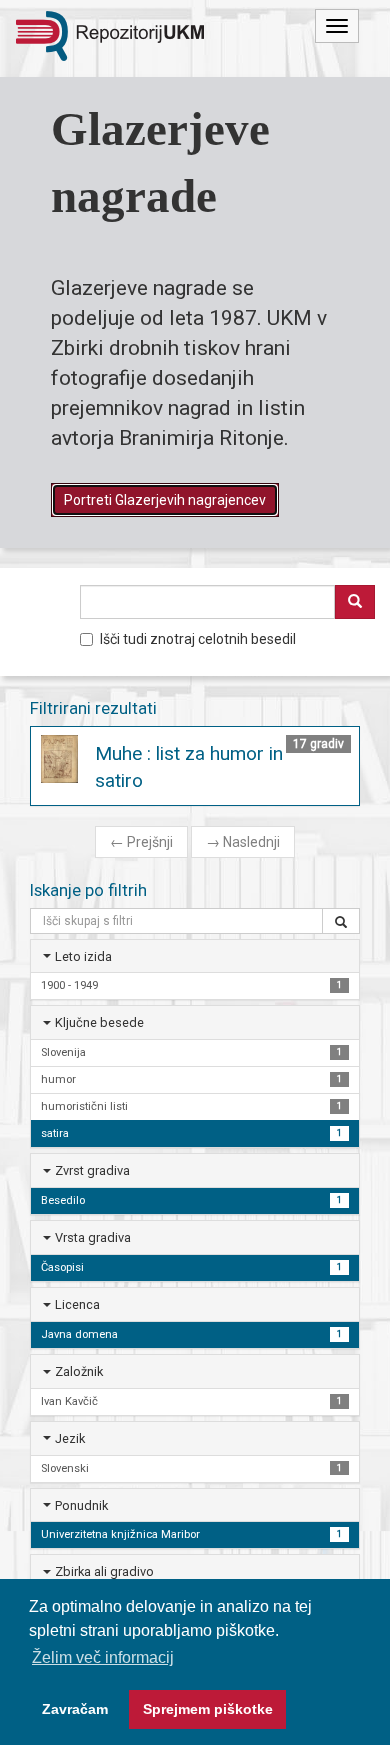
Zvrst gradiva (92, 1170)
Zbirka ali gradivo (104, 1571)
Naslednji (243, 842)
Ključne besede (99, 1022)
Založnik (79, 1371)
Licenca (77, 1304)
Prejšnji (141, 842)
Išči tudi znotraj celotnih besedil (198, 639)
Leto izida (83, 956)
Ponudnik (81, 1505)
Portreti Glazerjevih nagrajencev (165, 500)
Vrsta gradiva (93, 1237)
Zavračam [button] (75, 1709)
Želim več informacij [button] (103, 1657)
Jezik (70, 1438)
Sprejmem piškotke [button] (208, 1709)
